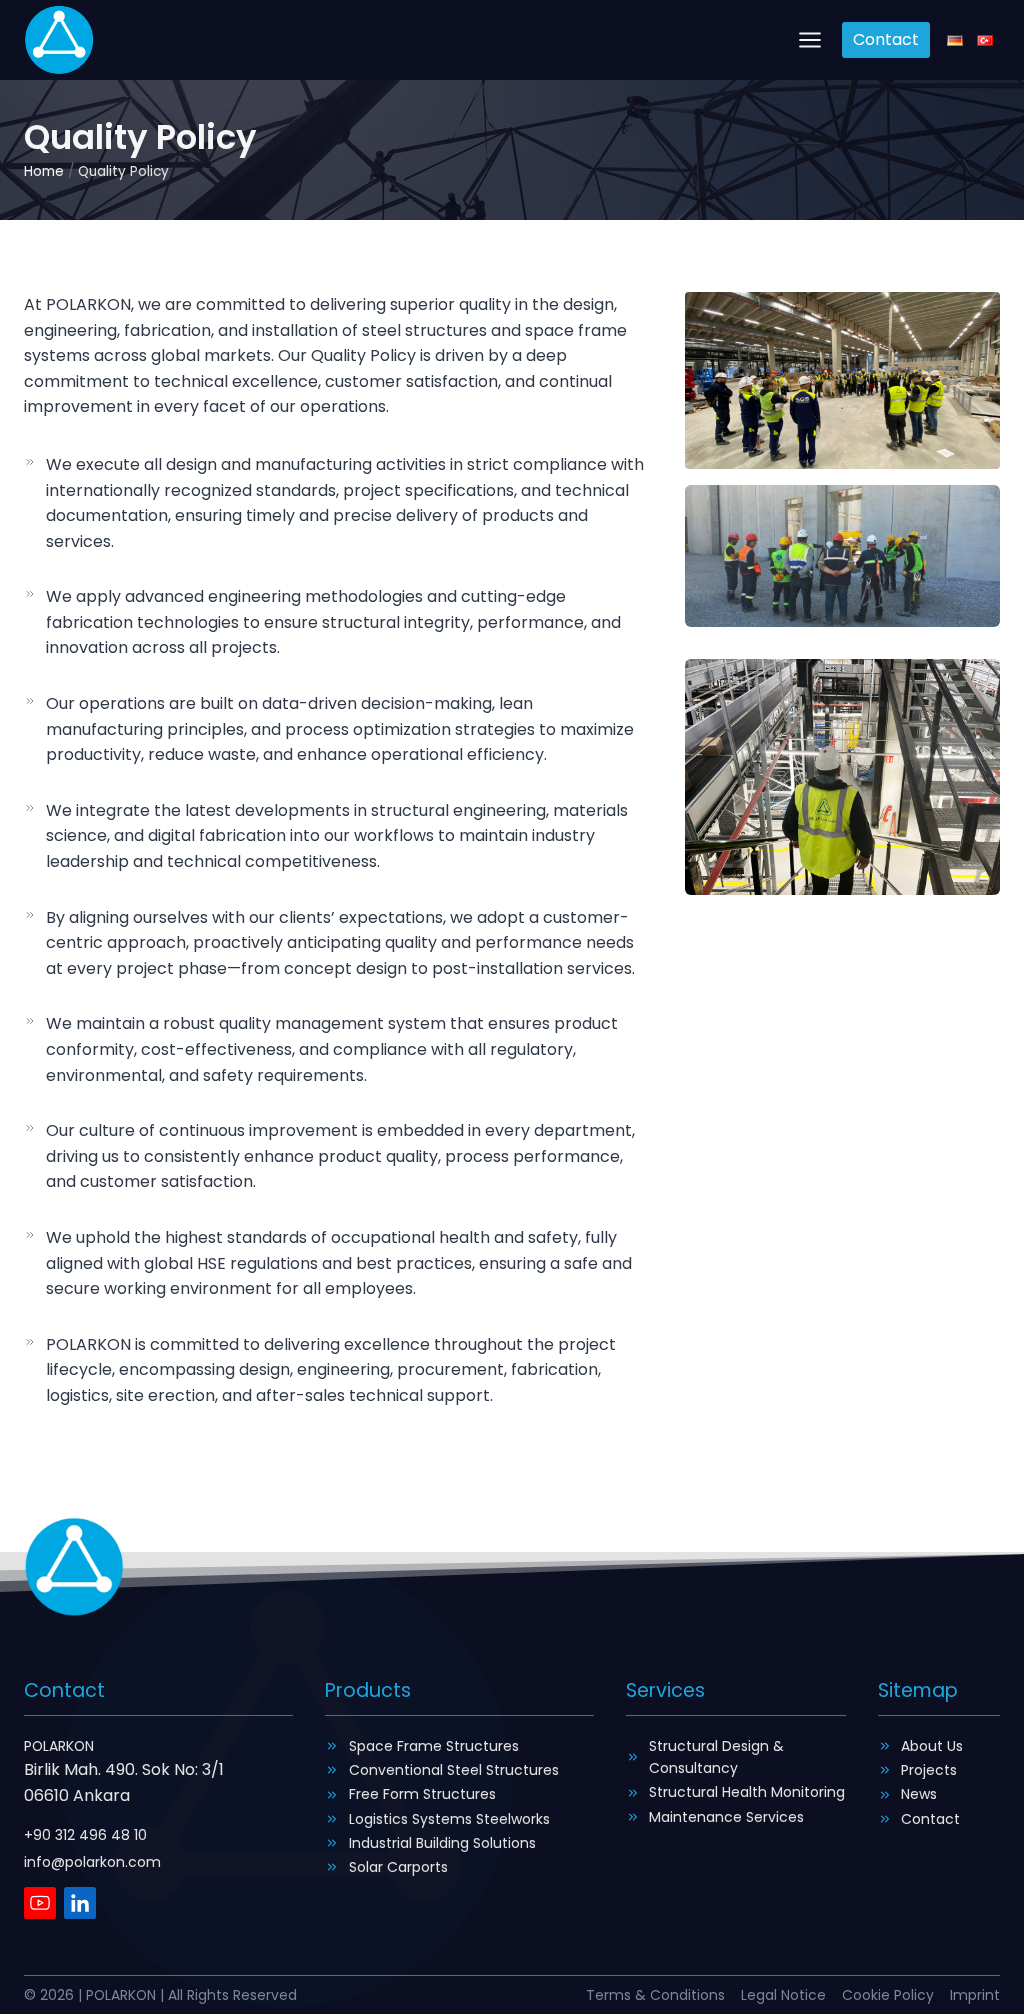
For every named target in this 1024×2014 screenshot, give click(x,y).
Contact (886, 39)
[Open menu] (810, 39)
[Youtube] (40, 1903)
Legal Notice (783, 1995)
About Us (932, 1746)
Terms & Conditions (655, 1995)
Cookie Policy (888, 1995)
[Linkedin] (80, 1903)
